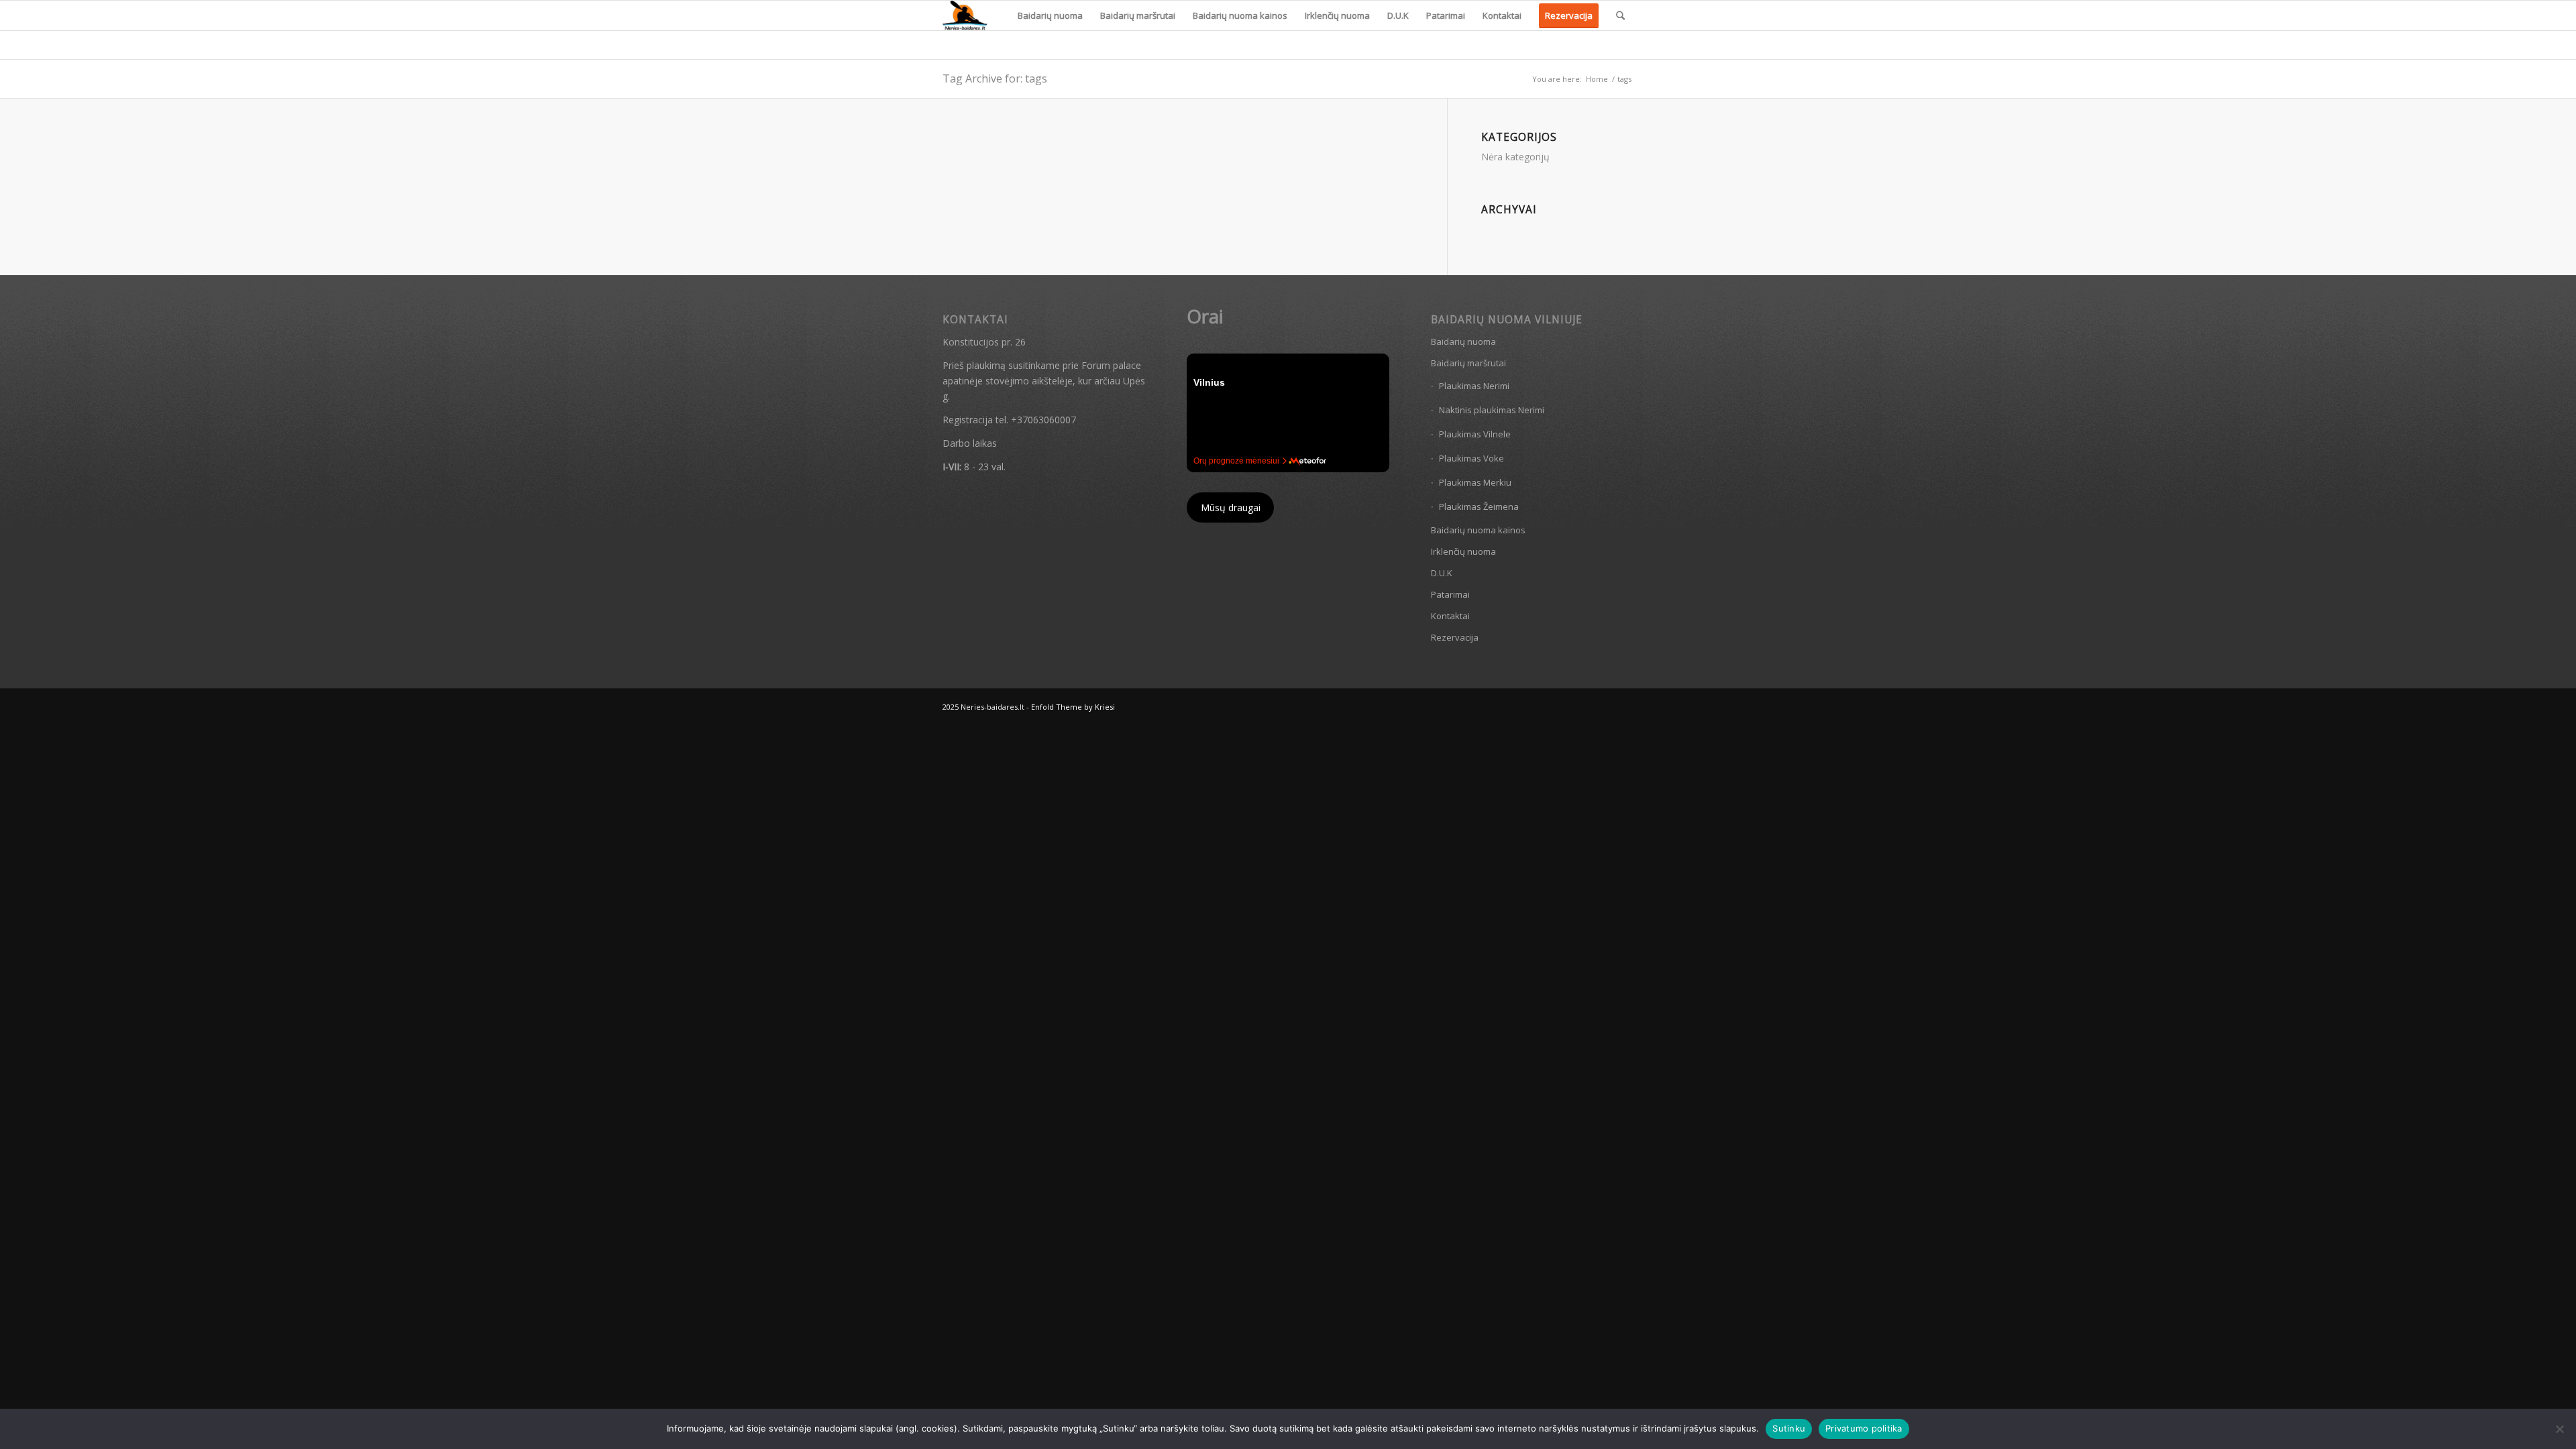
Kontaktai (1450, 616)
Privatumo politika (1864, 1428)
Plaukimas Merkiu (1475, 482)
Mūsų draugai (1231, 507)
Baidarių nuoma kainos (1478, 530)
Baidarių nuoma (1463, 341)
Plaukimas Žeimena (1479, 506)
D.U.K (1442, 573)
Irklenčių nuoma (1463, 551)
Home (1597, 79)
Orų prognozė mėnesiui (1236, 461)
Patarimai (1450, 594)
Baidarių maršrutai (1468, 363)
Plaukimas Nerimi (1474, 386)
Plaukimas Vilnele (1475, 434)
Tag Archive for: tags (995, 78)
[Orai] (1308, 461)
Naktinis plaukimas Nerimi (1492, 410)
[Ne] (2559, 1429)
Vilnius (1209, 382)
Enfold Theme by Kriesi (1073, 707)
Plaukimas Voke (1471, 458)
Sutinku (1789, 1428)
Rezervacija (1455, 637)
